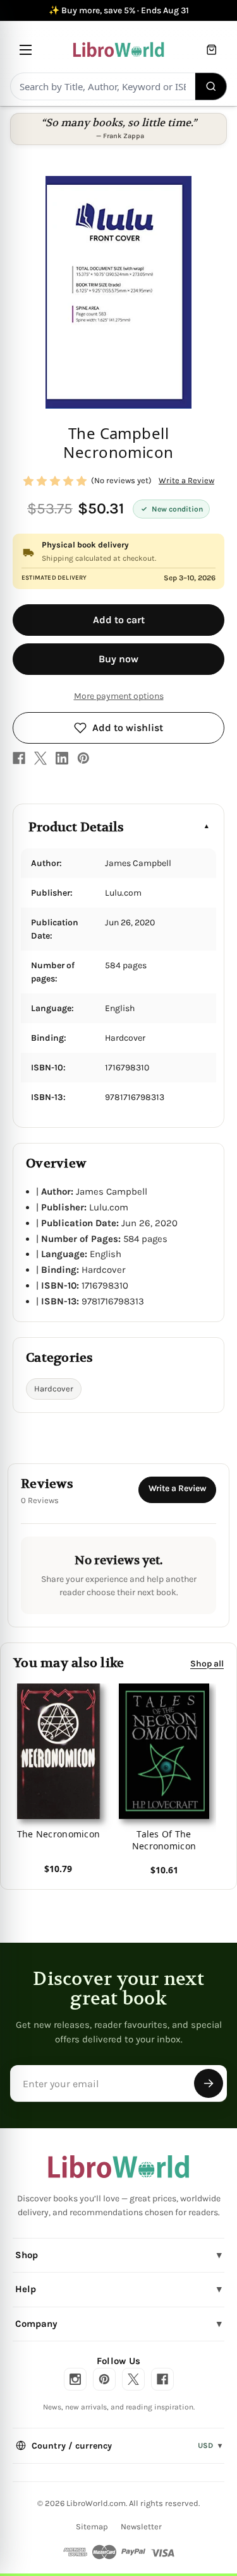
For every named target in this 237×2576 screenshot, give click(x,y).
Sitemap (92, 2526)
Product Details (76, 827)
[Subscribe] (209, 2083)
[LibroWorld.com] (118, 2167)
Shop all (207, 1664)
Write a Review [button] (186, 480)
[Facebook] (19, 758)
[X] (40, 758)
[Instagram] (75, 2379)
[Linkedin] (62, 758)
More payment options (119, 696)
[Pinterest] (83, 758)
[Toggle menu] (26, 50)
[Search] (211, 86)
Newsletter (141, 2526)
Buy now (118, 659)
